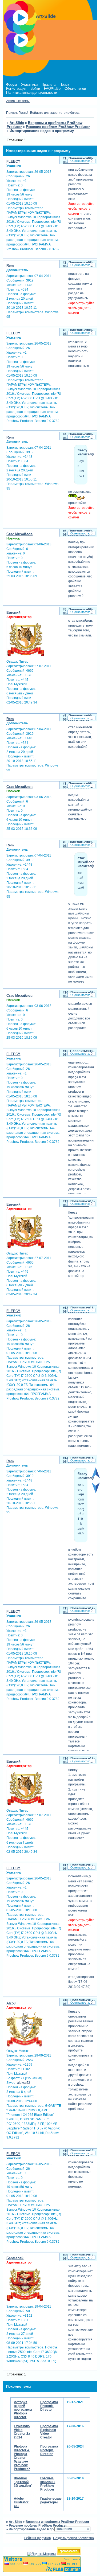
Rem (10, 266)
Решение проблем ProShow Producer (58, 127)
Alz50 (11, 2003)
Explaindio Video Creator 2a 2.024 (22, 2432)
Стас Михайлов (19, 534)
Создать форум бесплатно (73, 2538)
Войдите (37, 113)
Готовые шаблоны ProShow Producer (48, 2484)
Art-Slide (17, 123)
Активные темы (18, 101)
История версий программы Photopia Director (23, 2410)
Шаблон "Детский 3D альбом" (23, 2482)
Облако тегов (75, 89)
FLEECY (13, 161)
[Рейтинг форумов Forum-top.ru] (69, 2554)
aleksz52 (24, 2083)
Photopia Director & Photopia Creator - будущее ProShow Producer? (22, 2458)
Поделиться (78, 158)
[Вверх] (96, 1477)
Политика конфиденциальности (32, 93)
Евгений (13, 613)
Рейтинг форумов (37, 2538)
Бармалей (15, 2258)
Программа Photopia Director (49, 2406)
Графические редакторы (51, 2500)
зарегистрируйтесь (65, 113)
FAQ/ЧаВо (52, 89)
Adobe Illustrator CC (21, 2502)
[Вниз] (96, 1492)
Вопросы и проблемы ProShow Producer (57, 2522)
